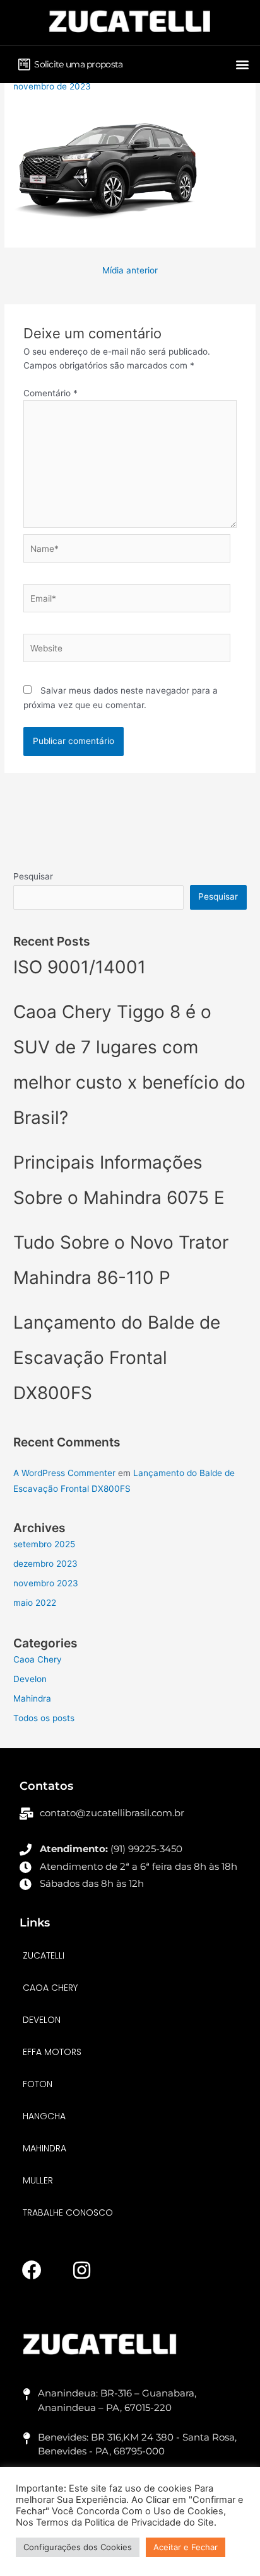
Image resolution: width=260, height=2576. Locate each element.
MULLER (38, 2180)
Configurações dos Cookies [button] (78, 2547)
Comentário (50, 393)
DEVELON (42, 2020)
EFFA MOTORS (52, 2052)
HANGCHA (44, 2116)
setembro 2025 (44, 1544)
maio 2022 (35, 1603)
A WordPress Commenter (64, 1473)
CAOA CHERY (50, 1988)
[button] (242, 64)
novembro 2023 (46, 1583)
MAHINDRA (44, 2148)
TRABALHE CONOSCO (68, 2212)
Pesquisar (33, 876)
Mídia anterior (130, 270)
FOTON (38, 2084)
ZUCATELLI (44, 1955)
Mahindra (32, 1698)
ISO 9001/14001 (80, 967)
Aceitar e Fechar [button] (186, 2547)
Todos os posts (44, 1718)
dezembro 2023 (45, 1564)
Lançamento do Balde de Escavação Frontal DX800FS (117, 1358)
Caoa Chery (38, 1659)
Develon (30, 1679)
